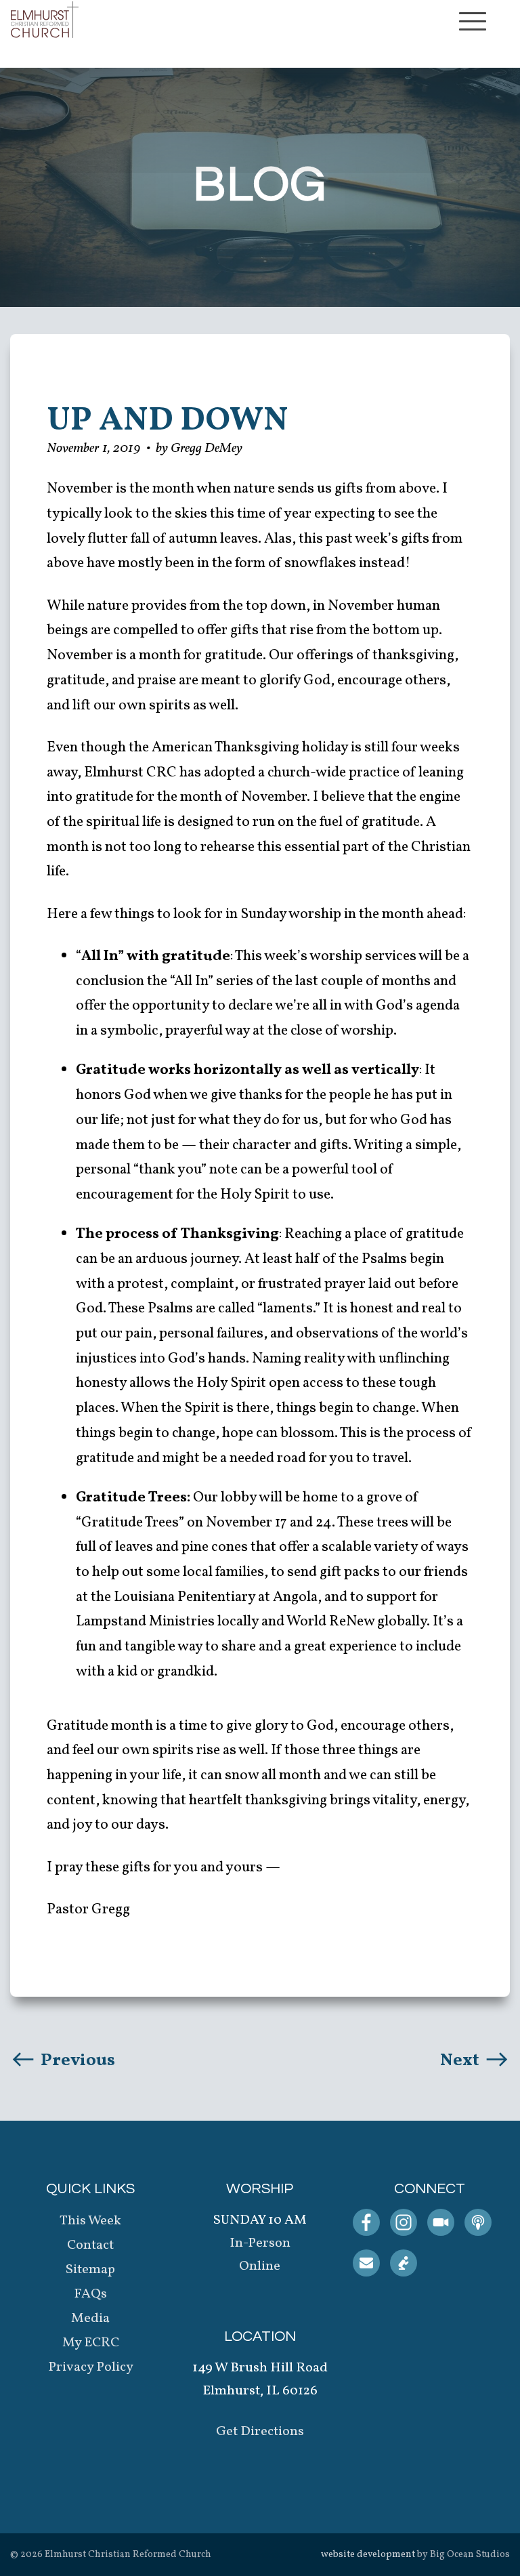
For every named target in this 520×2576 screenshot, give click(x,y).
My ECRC (91, 2343)
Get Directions (260, 2432)
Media (90, 2319)
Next (461, 2060)
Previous (76, 2060)
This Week (90, 2221)
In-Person (260, 2243)
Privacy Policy (91, 2367)
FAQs (90, 2294)
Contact (90, 2245)
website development (368, 2555)
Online (260, 2266)
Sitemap (90, 2270)
